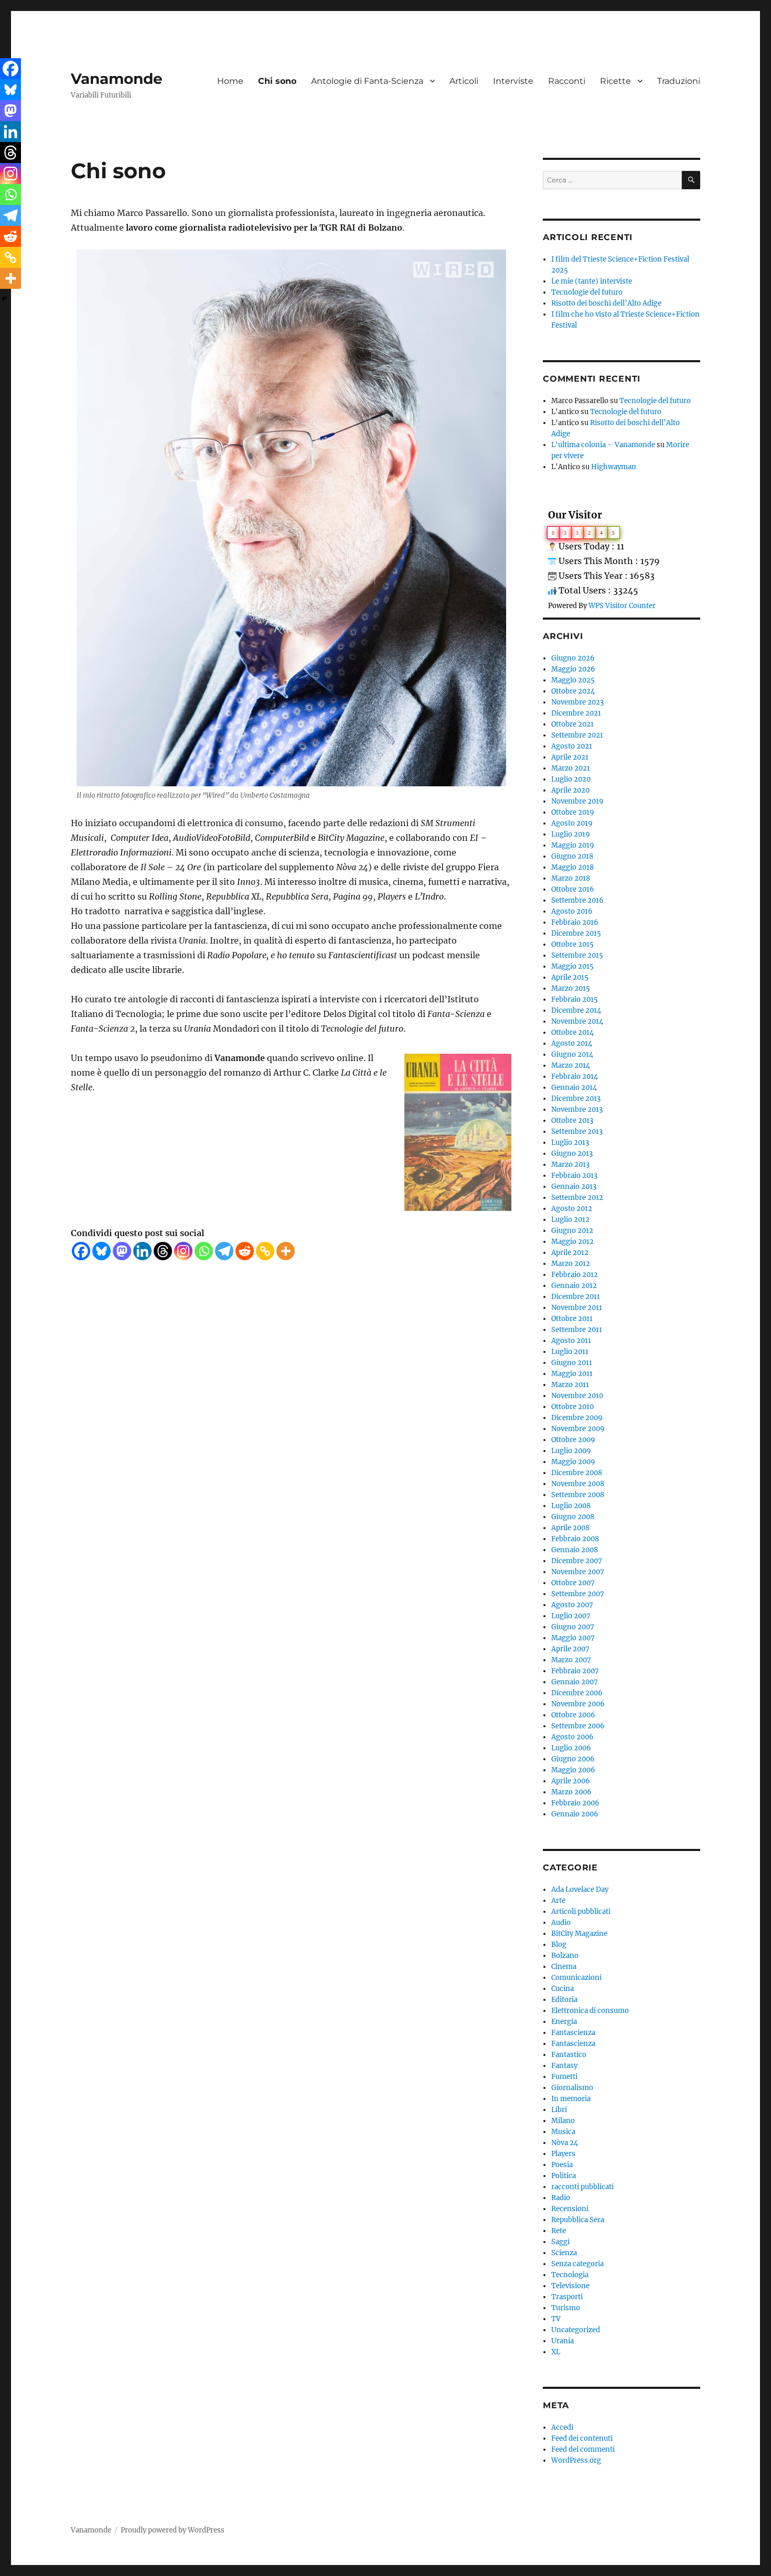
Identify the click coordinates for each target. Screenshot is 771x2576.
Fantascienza (573, 2033)
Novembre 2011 (577, 1308)
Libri (559, 2110)
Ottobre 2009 (573, 1440)
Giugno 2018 (572, 856)
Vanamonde (117, 79)
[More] (286, 1251)
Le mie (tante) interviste (592, 281)
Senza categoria (577, 2264)
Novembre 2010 (577, 1396)
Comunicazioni (576, 1978)
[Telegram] (224, 1251)
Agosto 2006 (572, 1737)
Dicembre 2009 (577, 1418)
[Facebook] (81, 1251)
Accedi (562, 2427)
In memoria (571, 2099)
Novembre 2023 (577, 702)
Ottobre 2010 (572, 1407)
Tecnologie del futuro (587, 292)
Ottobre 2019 (573, 812)
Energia (564, 2022)
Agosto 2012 (572, 1209)
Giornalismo (572, 2088)
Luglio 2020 (571, 779)
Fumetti (564, 2077)
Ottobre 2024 (573, 691)
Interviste (513, 81)
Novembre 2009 (578, 1429)
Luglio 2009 (571, 1451)
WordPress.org (576, 2460)
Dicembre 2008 (577, 1473)
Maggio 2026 (573, 669)
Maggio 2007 (573, 1638)
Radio (561, 2198)
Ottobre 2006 (573, 1715)
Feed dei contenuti (582, 2438)
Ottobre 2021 (572, 724)
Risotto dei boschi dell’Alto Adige (606, 303)
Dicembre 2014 (576, 1010)
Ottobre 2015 (572, 944)
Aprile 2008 (570, 1528)
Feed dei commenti (583, 2449)
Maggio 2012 (572, 1242)
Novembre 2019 (577, 801)
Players (563, 2154)
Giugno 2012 (572, 1231)
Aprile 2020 (570, 790)
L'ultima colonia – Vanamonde (603, 445)
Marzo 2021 (571, 768)
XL (556, 2352)
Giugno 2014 (572, 1054)
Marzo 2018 (571, 878)
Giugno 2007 (573, 1627)
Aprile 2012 (570, 1253)
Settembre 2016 (577, 900)
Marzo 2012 (571, 1264)
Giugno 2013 (572, 1154)
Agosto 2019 (572, 823)
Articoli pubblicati (581, 1912)
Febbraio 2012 (575, 1275)
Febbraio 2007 (575, 1671)
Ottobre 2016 (573, 889)
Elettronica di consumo (590, 2011)
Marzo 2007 (571, 1660)
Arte (558, 1901)
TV (556, 2319)
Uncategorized (576, 2330)
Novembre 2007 (578, 1572)
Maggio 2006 (573, 1770)
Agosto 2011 (571, 1341)
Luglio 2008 (571, 1506)
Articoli (464, 81)
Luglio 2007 (571, 1616)
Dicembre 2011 (576, 1297)
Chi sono (277, 81)
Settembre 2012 (577, 1198)
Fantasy (564, 2066)
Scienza (564, 2253)
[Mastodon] (122, 1251)
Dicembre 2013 (576, 1098)
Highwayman (614, 467)
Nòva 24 (565, 2143)
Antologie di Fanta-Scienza (367, 81)
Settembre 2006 (578, 1726)
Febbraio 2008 (575, 1539)
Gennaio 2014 (574, 1087)
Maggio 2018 (572, 867)
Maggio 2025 (573, 680)
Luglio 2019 (571, 834)
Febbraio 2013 (574, 1176)
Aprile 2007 (570, 1649)
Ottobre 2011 (572, 1319)
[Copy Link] (265, 1251)
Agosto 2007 (572, 1605)
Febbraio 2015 (575, 999)
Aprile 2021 (570, 757)
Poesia (562, 2165)
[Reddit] (245, 1251)
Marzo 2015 (571, 988)
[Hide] (4, 299)
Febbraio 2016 (575, 922)
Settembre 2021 (577, 735)
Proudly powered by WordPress (173, 2530)
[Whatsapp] (204, 1251)
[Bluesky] (101, 1251)
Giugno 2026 (573, 658)
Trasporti (567, 2297)
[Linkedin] (142, 1251)
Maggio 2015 (572, 966)
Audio (561, 1923)
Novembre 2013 (577, 1110)
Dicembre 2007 (577, 1561)
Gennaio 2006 (575, 1814)
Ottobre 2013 (572, 1121)
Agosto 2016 (572, 911)
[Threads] (163, 1251)
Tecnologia (570, 2275)
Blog (559, 1945)
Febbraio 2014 (575, 1076)
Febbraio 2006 (575, 1803)
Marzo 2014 (571, 1065)
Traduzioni (679, 81)
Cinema (564, 1967)
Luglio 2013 (570, 1143)
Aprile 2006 (571, 1781)
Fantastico (569, 2055)
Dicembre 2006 (577, 1693)
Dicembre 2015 (576, 933)
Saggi (560, 2242)
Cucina (563, 1989)
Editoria (564, 2000)
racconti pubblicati (582, 2187)
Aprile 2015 (570, 977)
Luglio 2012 (570, 1220)
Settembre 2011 (577, 1330)
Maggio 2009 (573, 1462)
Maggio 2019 (573, 845)
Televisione (570, 2286)
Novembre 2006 (578, 1704)
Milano (563, 2121)
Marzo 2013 (570, 1165)
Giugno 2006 (573, 1759)
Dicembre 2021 (576, 713)
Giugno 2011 (572, 1363)
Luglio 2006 (571, 1748)
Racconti (567, 81)
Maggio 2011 (572, 1374)
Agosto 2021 (572, 746)
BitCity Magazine (579, 1934)
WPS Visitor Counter (622, 605)
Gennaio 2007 (575, 1682)
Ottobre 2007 (573, 1583)
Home (230, 81)
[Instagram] (183, 1251)
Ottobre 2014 (572, 1032)
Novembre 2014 (577, 1021)
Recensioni (570, 2209)
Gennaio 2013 (574, 1187)
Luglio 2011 (570, 1352)
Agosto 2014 (572, 1043)
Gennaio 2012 (574, 1286)
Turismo (566, 2308)
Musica (563, 2132)
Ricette (615, 81)
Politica (564, 2176)
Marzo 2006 (571, 1792)
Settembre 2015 (577, 955)
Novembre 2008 (578, 1484)
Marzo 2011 (570, 1385)
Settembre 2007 (578, 1594)
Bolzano (565, 1956)
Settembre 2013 (577, 1132)
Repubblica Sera (578, 2220)
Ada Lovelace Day (580, 1890)
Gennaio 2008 (575, 1550)
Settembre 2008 (578, 1495)
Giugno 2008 (573, 1517)
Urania (563, 2341)
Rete (559, 2231)
